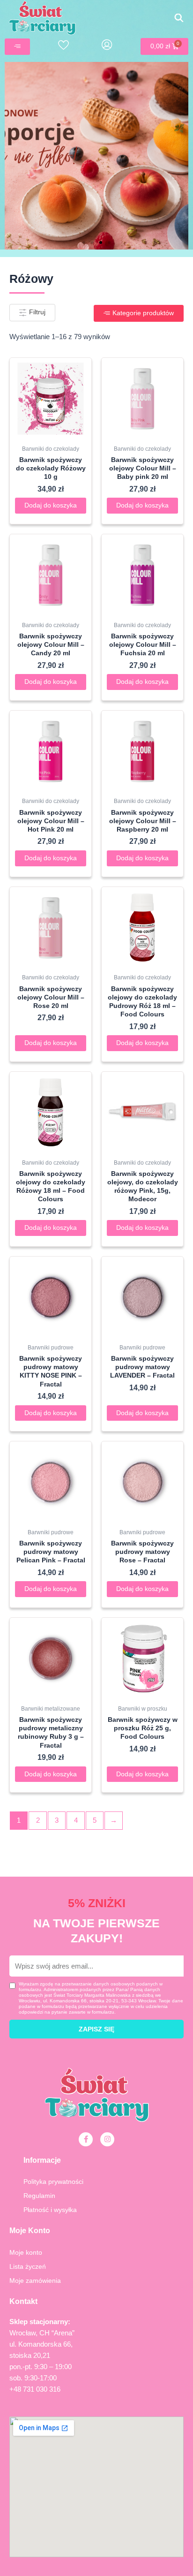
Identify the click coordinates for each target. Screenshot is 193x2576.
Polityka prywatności (53, 2182)
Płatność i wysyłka (50, 2210)
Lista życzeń (28, 2266)
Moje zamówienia (35, 2281)
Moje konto (26, 2252)
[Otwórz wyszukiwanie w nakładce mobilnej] (179, 18)
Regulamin (39, 2196)
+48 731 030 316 (35, 2389)
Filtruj (36, 312)
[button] (84, 242)
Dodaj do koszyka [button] (51, 505)
